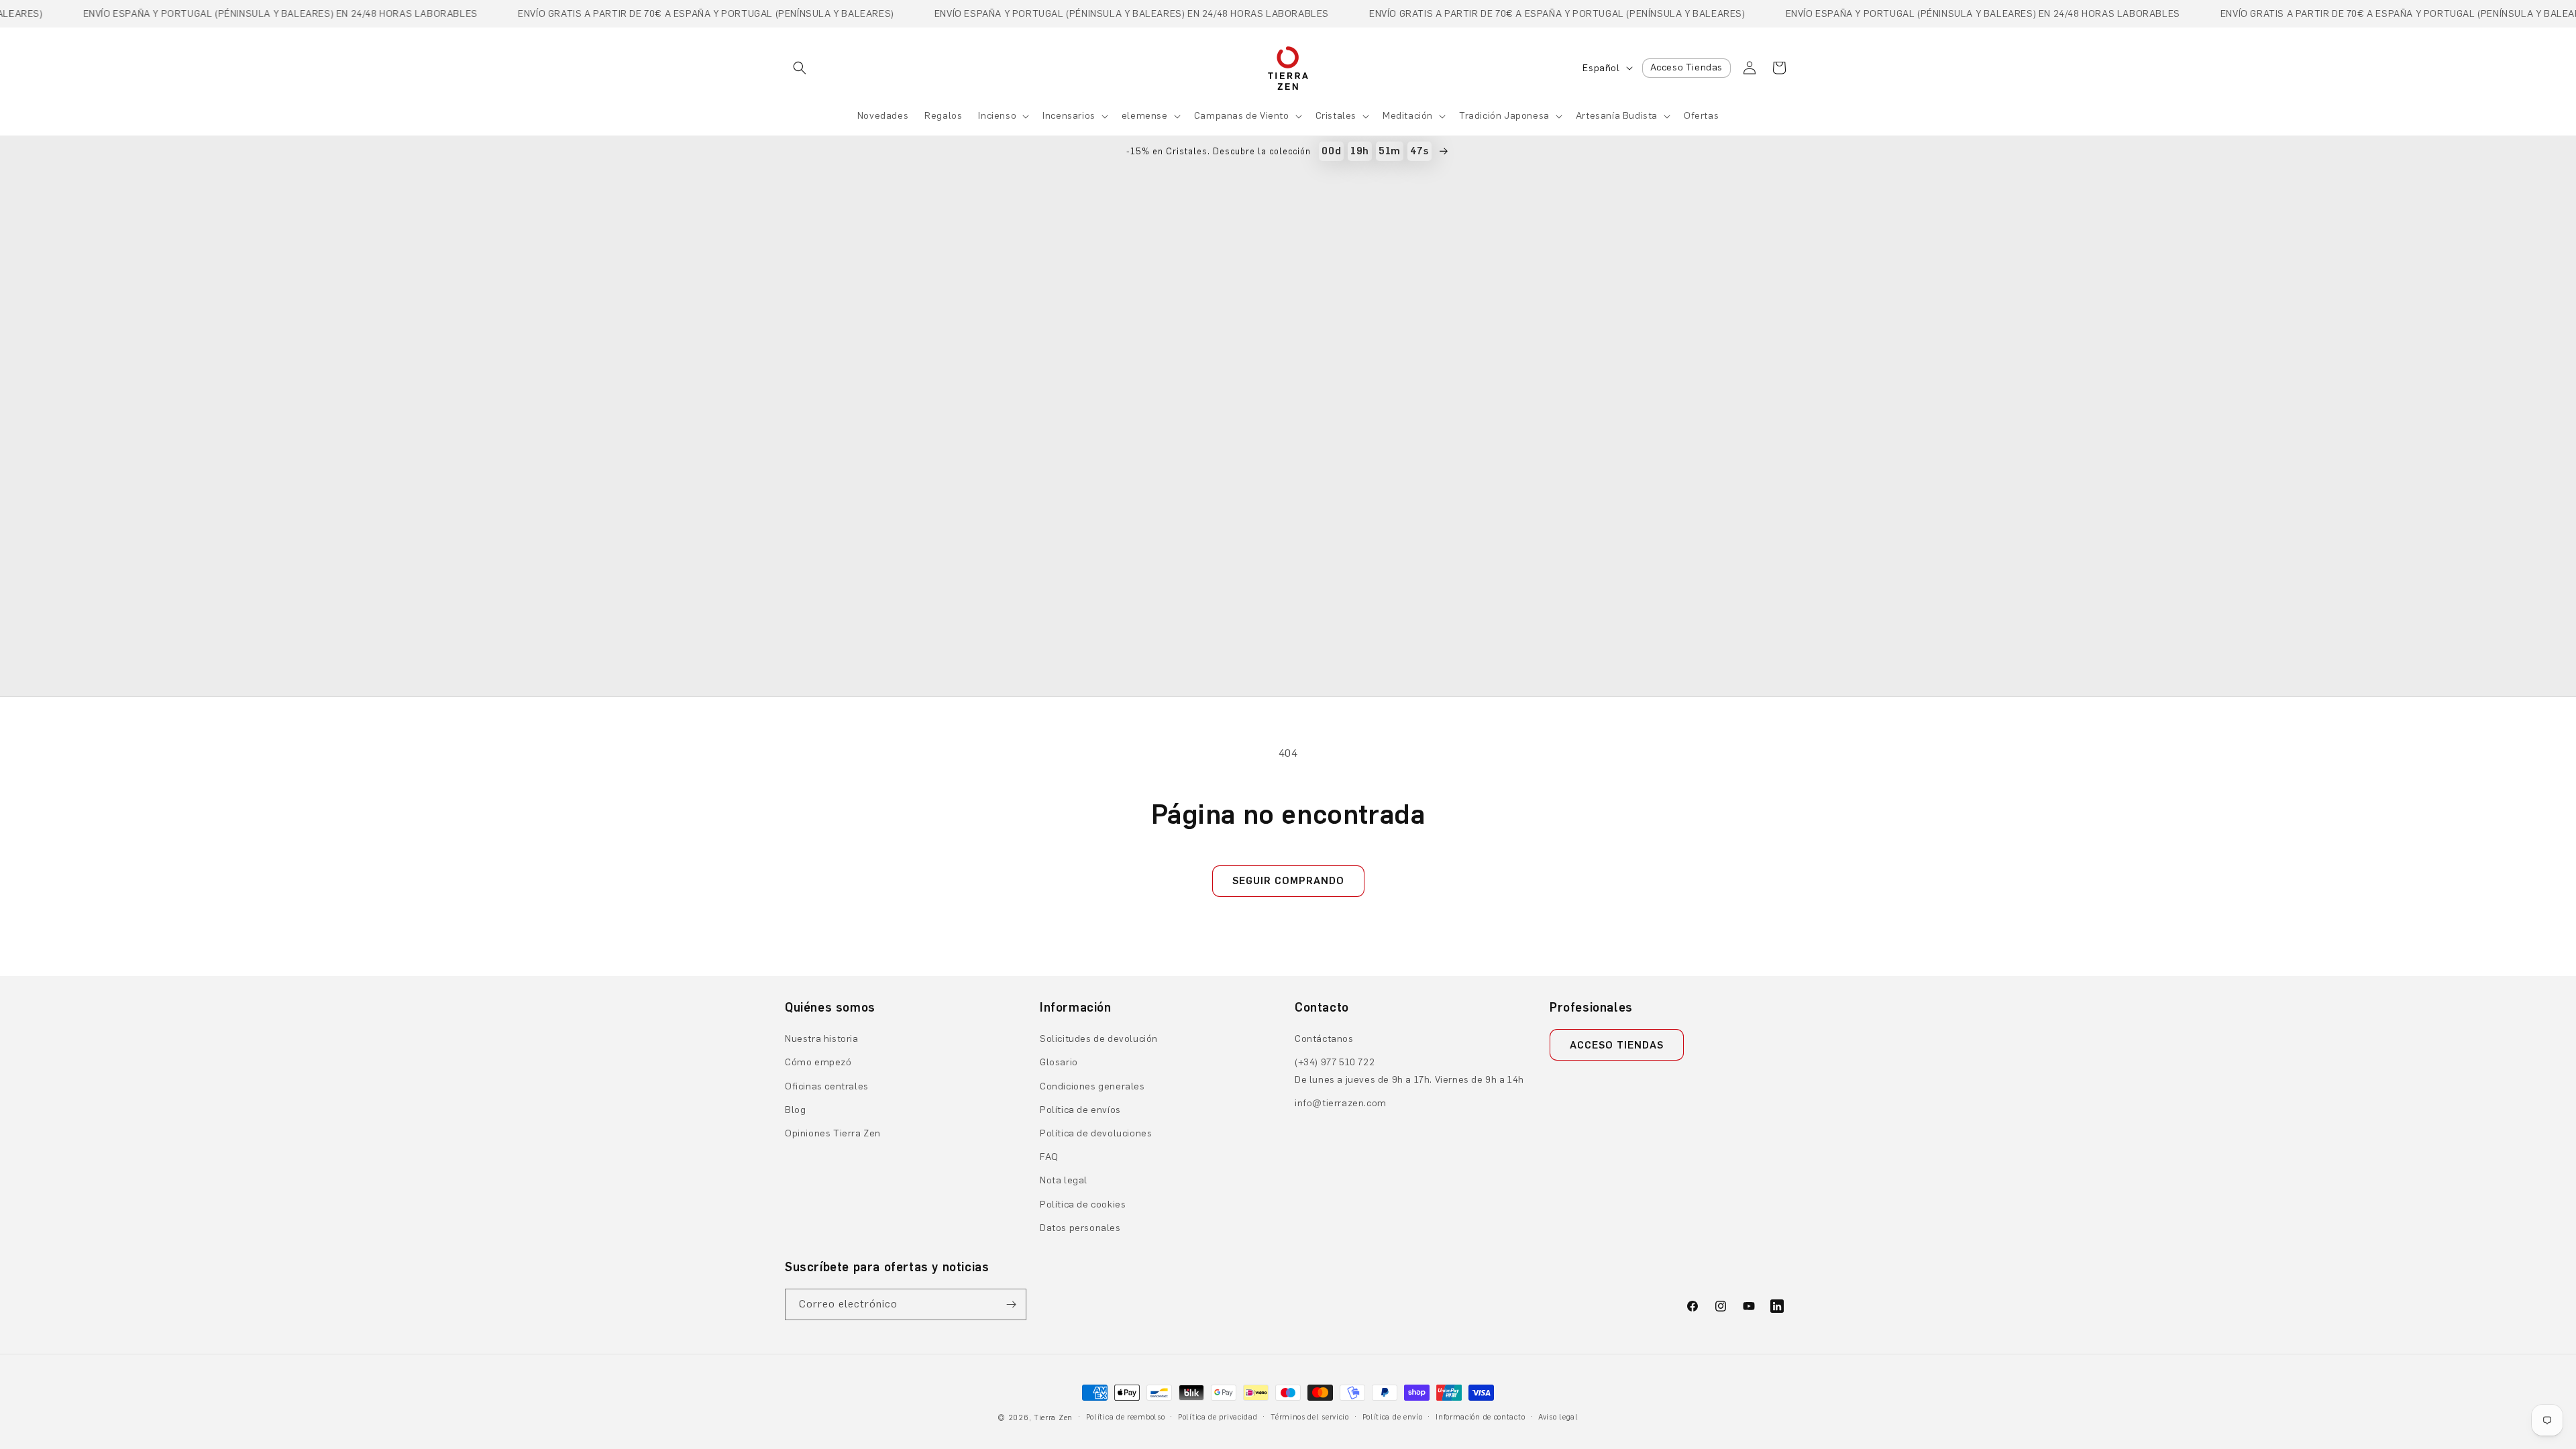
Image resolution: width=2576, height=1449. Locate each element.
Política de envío (1393, 1417)
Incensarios (1069, 116)
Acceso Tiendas (1686, 67)
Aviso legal (1558, 1417)
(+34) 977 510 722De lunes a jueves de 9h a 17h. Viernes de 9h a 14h (1409, 1071)
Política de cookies (1083, 1204)
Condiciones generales (1092, 1086)
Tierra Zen (1053, 1418)
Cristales (1336, 116)
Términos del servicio (1310, 1417)
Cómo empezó (818, 1062)
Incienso (997, 116)
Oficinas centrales (827, 1086)
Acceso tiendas (1617, 1045)
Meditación (1408, 116)
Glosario (1059, 1062)
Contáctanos (1324, 1039)
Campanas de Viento (1242, 116)
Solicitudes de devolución (1099, 1039)
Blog (795, 1110)
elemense (1145, 116)
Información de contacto (1480, 1417)
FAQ (1049, 1157)
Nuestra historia (822, 1039)
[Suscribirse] (1011, 1304)
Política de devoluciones (1096, 1133)
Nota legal (1064, 1180)
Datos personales (1080, 1228)
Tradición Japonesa (1504, 116)
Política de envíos (1080, 1110)
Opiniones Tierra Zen (833, 1133)
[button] (800, 68)
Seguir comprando (1288, 881)
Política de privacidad (1218, 1417)
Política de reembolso (1126, 1417)
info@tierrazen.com (1341, 1103)
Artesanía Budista (1617, 116)
